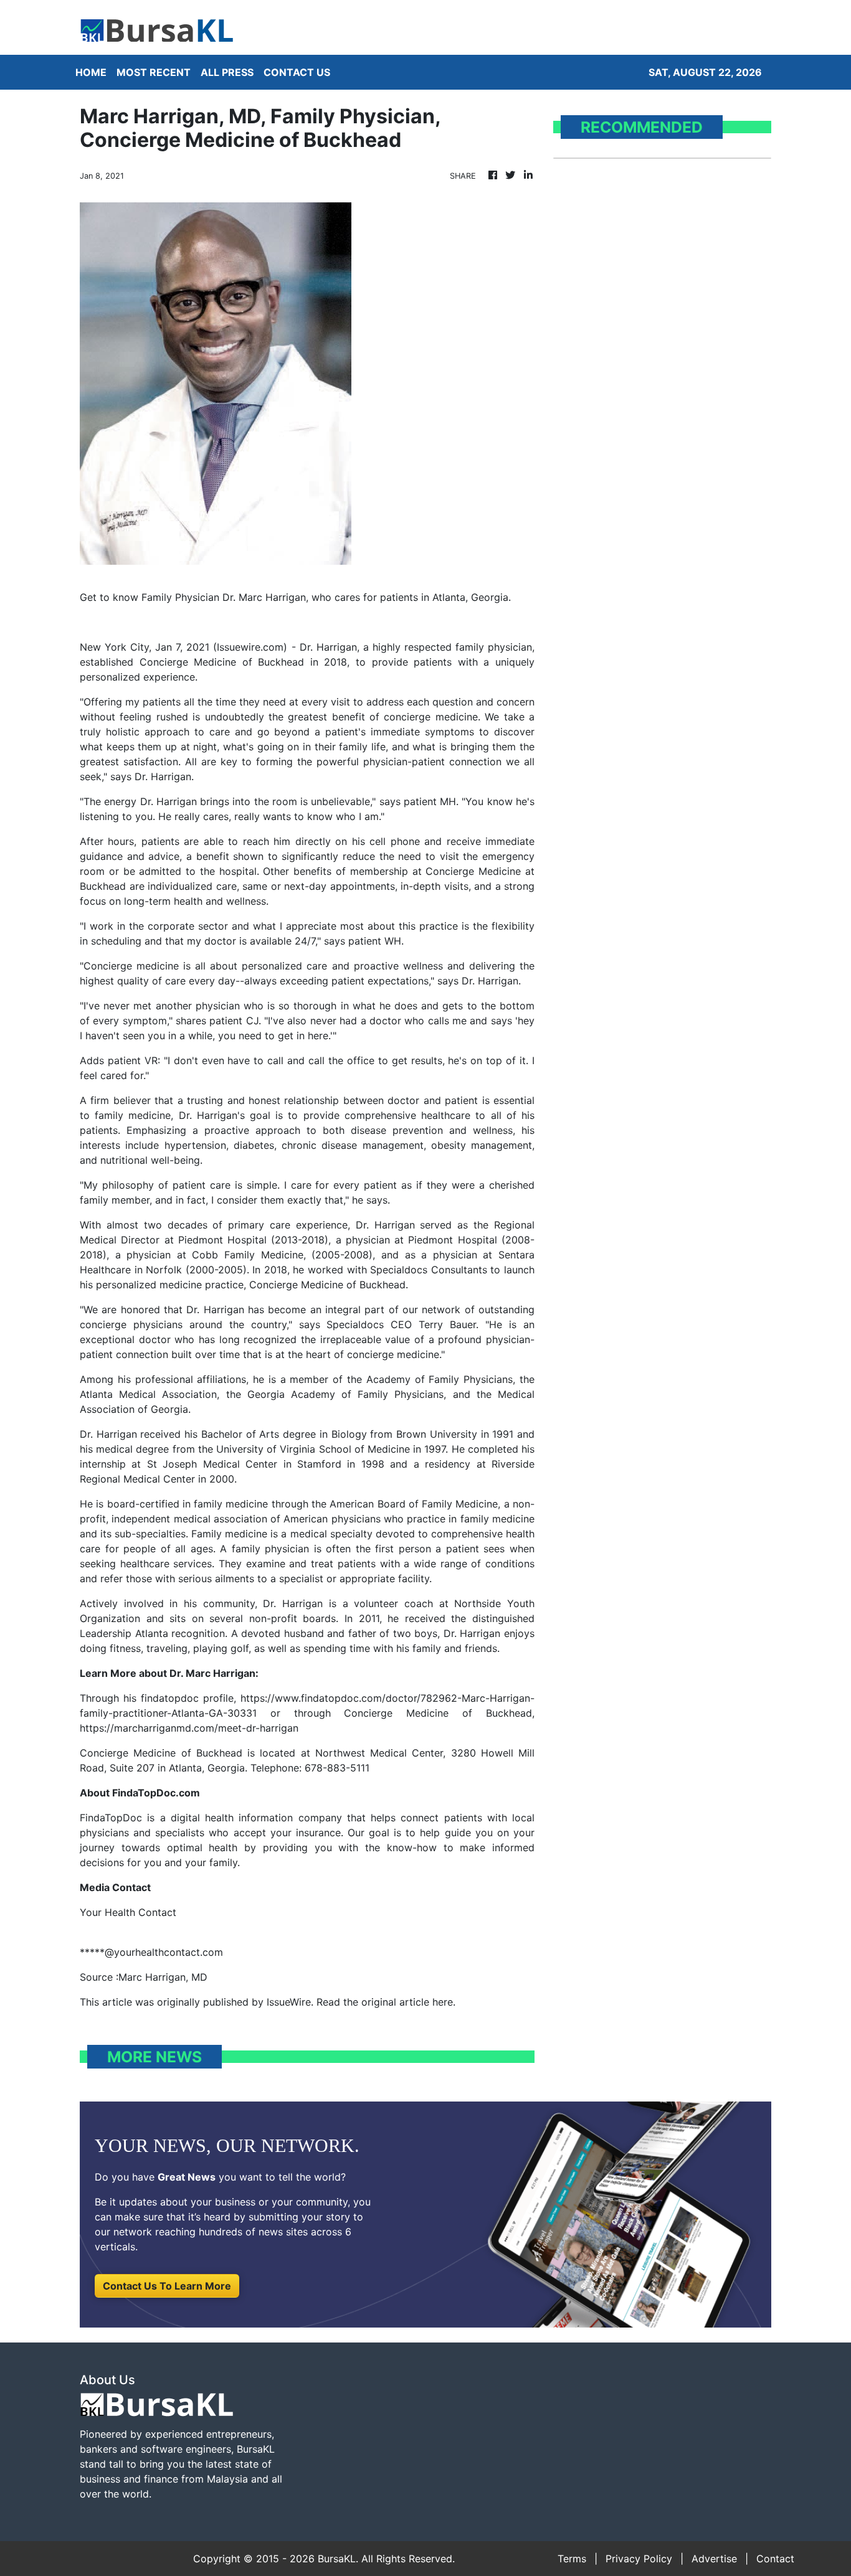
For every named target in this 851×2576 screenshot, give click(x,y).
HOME (91, 72)
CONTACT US (297, 72)
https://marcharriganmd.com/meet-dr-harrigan (189, 1728)
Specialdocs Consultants (429, 1270)
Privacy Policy (639, 2559)
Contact (775, 2559)
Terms (572, 2559)
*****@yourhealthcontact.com (151, 1952)
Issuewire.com (250, 647)
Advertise (714, 2559)
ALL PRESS (227, 72)
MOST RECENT (154, 72)
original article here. (408, 2002)
